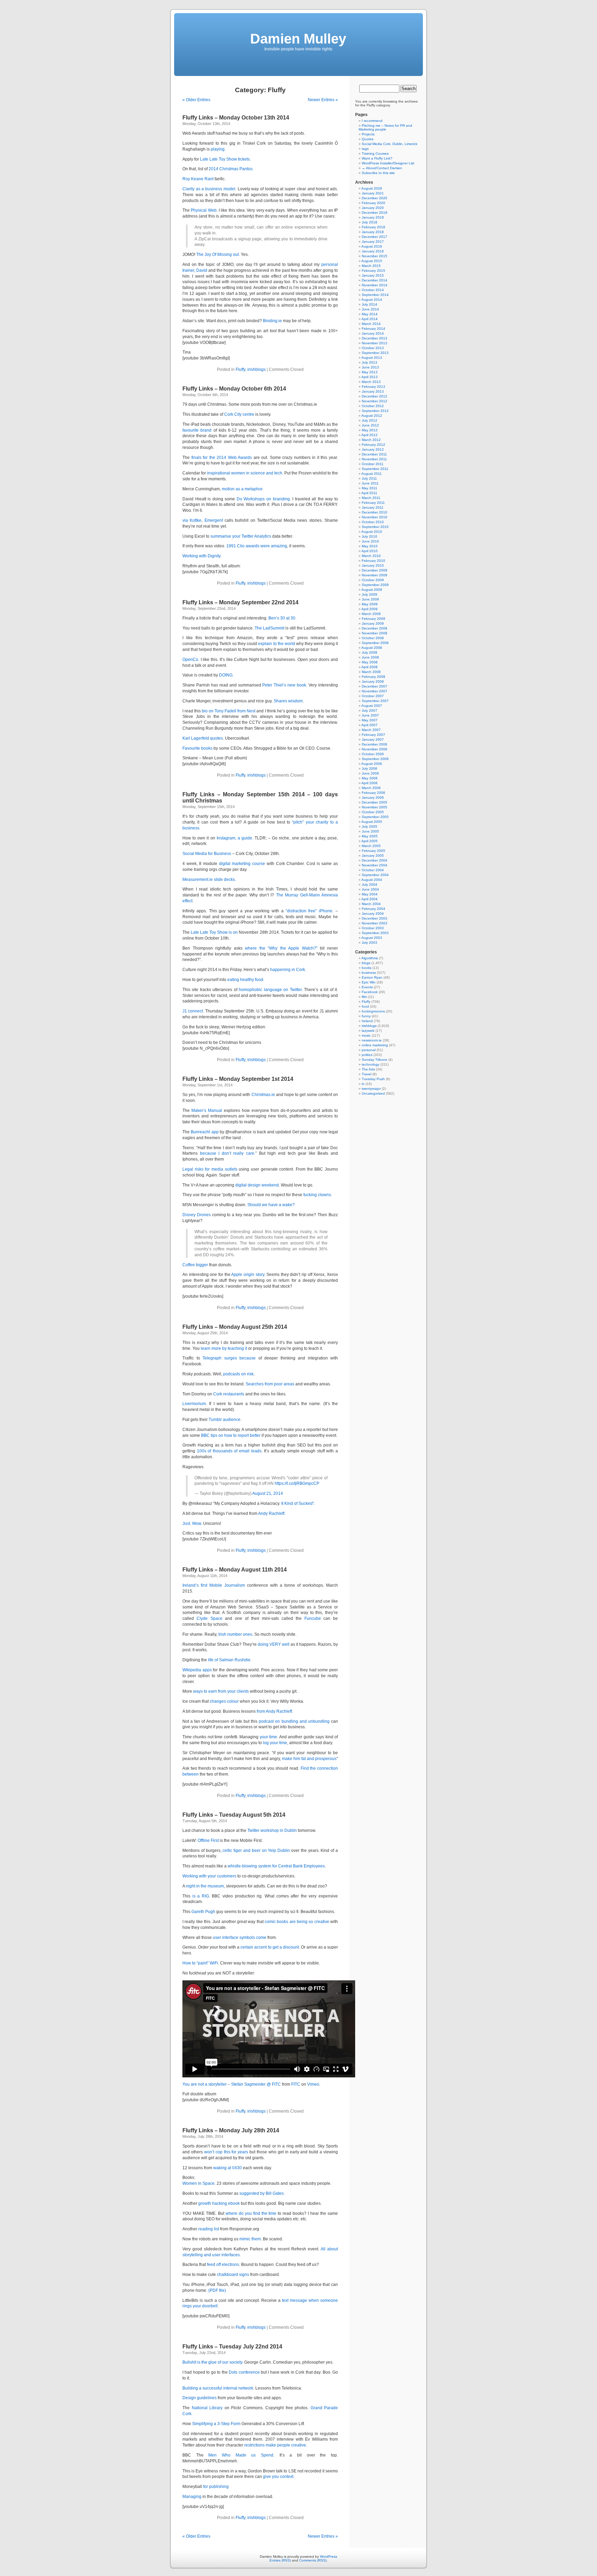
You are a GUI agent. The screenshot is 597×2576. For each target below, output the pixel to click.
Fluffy (240, 369)
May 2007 (370, 720)
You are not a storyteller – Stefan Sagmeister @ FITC (232, 2084)
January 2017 (373, 242)
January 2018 (373, 232)
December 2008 (375, 628)
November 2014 (375, 285)
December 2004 (375, 860)
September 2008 (375, 643)
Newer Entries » (323, 100)
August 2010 (372, 532)
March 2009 (371, 614)
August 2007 (372, 706)
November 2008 (375, 633)
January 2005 (373, 856)
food (365, 1006)
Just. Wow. (192, 1524)
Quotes (368, 139)
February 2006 (373, 793)
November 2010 (375, 517)
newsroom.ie (372, 1040)
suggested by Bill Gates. (262, 2193)
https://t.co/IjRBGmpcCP (297, 1483)
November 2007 (375, 691)
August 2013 (372, 358)
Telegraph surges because (229, 1358)
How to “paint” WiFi (200, 1963)
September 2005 (375, 817)
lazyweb (368, 1031)
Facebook (370, 992)
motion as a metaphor (242, 489)
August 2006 (372, 764)
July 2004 (369, 885)
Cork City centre (239, 414)
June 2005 (370, 831)
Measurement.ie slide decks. (209, 880)
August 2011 (372, 474)
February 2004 (373, 909)
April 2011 (369, 493)
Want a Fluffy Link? (377, 158)
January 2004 (373, 914)
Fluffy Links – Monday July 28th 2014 (231, 2130)
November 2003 (375, 923)
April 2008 (369, 667)
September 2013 (375, 353)
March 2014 (371, 324)
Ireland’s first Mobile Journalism (214, 1585)
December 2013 (375, 338)
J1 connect (193, 1011)
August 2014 (372, 300)
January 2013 (373, 391)
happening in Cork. (288, 970)
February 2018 (373, 227)
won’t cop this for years (226, 2152)
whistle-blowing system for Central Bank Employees (276, 1866)
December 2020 (375, 198)
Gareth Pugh (203, 1912)
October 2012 (373, 406)
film (364, 997)
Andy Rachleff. (272, 1513)
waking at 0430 (228, 2168)
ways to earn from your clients (221, 1691)
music (366, 1035)
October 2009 (373, 580)
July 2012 (369, 420)
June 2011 (370, 483)
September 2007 (375, 701)
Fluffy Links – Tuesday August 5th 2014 (234, 1815)
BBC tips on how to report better (231, 1435)
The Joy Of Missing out (217, 254)
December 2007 (375, 686)
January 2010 (373, 565)
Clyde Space (210, 1618)
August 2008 (372, 648)
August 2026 (372, 188)
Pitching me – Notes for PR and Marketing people (385, 127)
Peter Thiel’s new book (284, 685)
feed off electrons (223, 2265)
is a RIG (201, 1896)
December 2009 (375, 570)
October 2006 (373, 754)
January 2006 (373, 797)
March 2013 (371, 382)
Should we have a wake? (271, 1205)
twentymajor (371, 1089)
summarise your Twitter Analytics (241, 536)
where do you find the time (251, 2213)
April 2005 (369, 841)
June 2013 (370, 367)
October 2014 (373, 290)
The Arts (368, 1069)
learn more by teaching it (224, 1348)
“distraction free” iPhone (309, 911)
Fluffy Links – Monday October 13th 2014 (236, 118)
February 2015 (373, 271)
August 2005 (372, 822)
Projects (368, 134)
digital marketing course (242, 864)
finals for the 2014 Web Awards (222, 458)
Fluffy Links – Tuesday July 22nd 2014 (232, 2347)
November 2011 (374, 459)
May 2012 (370, 430)
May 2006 (370, 778)
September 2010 (375, 527)
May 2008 (370, 662)
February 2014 (373, 329)
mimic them (250, 2239)
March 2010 (371, 556)
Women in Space (198, 2183)
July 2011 (369, 478)
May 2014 (370, 314)
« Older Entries (196, 100)
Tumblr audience (225, 1420)
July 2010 (369, 536)
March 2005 (371, 846)
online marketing (375, 1045)
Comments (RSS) (313, 2560)
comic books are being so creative (297, 1922)
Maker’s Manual (207, 1111)
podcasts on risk (238, 1374)
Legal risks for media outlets (210, 1169)
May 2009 (370, 604)
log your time (275, 1743)
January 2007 (373, 739)
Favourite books (197, 748)
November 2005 (375, 807)
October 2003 (373, 928)
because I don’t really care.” (228, 1153)
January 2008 (373, 681)
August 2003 (372, 938)
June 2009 (370, 599)
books (367, 968)
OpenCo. (191, 660)
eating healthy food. (246, 980)
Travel (367, 1074)
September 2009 (375, 585)
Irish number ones (235, 1634)
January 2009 (373, 623)
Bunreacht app (205, 1132)
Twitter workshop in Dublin (272, 1830)
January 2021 (373, 193)
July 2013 (369, 362)
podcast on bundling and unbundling (294, 1721)
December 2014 (375, 280)
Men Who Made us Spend (241, 2455)
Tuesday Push (373, 1079)
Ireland (367, 1021)
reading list (209, 2229)
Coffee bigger (195, 1265)
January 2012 (373, 449)
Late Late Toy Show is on (214, 932)
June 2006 (370, 773)
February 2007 (373, 735)
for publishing (216, 2487)
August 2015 (372, 261)
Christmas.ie (263, 1095)
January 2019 (373, 217)
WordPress (329, 2556)
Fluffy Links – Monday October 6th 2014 (234, 389)
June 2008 (370, 657)
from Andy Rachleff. (275, 1711)
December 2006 (375, 744)
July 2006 (369, 768)
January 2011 (373, 507)
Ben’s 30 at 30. (282, 618)
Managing (192, 2497)
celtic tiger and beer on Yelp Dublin (256, 1851)
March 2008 (371, 672)
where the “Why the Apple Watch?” (281, 948)
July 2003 (369, 943)
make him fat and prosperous (309, 1759)
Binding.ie (272, 321)
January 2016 (373, 251)
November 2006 (375, 749)
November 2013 (375, 343)
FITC (296, 2084)
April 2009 (369, 609)
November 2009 (375, 575)
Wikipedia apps (197, 1670)
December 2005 (375, 802)
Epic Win (369, 982)
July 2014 (369, 304)
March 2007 (371, 730)
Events (367, 987)
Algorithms (370, 958)
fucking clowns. (318, 1195)
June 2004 (370, 889)
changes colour (224, 1701)
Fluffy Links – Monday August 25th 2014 (235, 1327)
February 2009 (373, 619)
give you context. (279, 2477)
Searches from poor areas (270, 1384)
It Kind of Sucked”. (298, 1503)
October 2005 (373, 812)
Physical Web (203, 210)
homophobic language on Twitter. (271, 990)
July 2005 (369, 826)
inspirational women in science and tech (245, 473)
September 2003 (375, 933)
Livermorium (194, 1404)
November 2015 (375, 256)
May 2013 (370, 372)
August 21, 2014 (268, 1493)
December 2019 (375, 213)
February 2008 (373, 677)
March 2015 (371, 266)
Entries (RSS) (280, 2560)
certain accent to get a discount (269, 1947)
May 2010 (370, 546)
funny (366, 1016)
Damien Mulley (298, 39)
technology (371, 1064)
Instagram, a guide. (235, 838)
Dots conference (244, 2372)
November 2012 (375, 401)
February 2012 (373, 445)
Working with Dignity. (202, 556)
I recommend (372, 121)
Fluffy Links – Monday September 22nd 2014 (240, 602)
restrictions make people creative (275, 2445)
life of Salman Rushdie (229, 1660)
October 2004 (373, 870)
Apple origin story (248, 1275)
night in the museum (205, 1886)
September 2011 (375, 469)
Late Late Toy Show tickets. (225, 159)
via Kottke (192, 520)
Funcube (313, 1618)
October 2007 (373, 696)
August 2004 (372, 880)
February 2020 (373, 203)
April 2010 (369, 551)
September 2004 (375, 875)
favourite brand (197, 430)
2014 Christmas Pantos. (231, 169)
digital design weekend (257, 1185)
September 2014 (375, 295)
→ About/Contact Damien (382, 168)
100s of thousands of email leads (229, 1451)
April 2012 (369, 435)
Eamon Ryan (372, 977)
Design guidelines (200, 2398)
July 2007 (369, 710)
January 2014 (373, 333)
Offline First (208, 1840)
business (369, 973)
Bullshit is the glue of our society (212, 2362)
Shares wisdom (288, 701)
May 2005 (370, 836)
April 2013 (369, 377)
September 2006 (375, 759)
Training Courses (375, 153)
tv (363, 1084)
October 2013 (373, 348)
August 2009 (372, 590)
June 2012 (370, 425)
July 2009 (369, 594)
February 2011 (373, 503)
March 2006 (371, 788)
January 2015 (373, 275)
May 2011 (369, 488)
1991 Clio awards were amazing (257, 546)
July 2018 (369, 222)
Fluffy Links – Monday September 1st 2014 (238, 1079)
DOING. (226, 675)
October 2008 (373, 638)
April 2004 (369, 899)
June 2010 (370, 541)
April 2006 (369, 783)
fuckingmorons (373, 1011)
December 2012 (375, 396)
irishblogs (257, 369)
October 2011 (373, 464)
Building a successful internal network (218, 2388)
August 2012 (372, 416)
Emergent (214, 520)
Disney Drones (197, 1215)
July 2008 (369, 652)
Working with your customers (209, 1876)
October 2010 (373, 522)
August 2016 (372, 246)
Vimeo (313, 2084)
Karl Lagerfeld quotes (203, 738)
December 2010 (375, 512)
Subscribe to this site (378, 173)
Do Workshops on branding (263, 499)
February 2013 (373, 387)
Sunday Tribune (375, 1060)
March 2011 (371, 498)
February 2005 (373, 851)
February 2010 (373, 561)
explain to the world (276, 644)
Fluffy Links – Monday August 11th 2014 (235, 1570)
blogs (366, 963)
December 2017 (375, 237)
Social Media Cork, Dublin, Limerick (390, 144)
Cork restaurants (229, 1394)
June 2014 (370, 309)
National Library (207, 2408)
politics (367, 1055)
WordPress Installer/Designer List (388, 163)
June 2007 (370, 715)
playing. (218, 149)
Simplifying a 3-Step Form (216, 2424)
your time (268, 1737)
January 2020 (373, 208)
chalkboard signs (233, 2275)
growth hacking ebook (219, 2203)
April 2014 (369, 319)
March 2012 (371, 440)
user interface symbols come (240, 1938)
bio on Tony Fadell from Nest (229, 711)
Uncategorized (373, 1093)
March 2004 (371, 904)
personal (369, 1050)
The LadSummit (269, 628)
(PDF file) (217, 2290)
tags (365, 149)
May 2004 (370, 894)
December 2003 (375, 918)
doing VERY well (274, 1644)
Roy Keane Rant (198, 179)
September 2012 (375, 411)
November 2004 (375, 865)
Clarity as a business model (209, 189)
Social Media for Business (207, 854)
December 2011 (374, 454)
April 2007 (369, 725)
